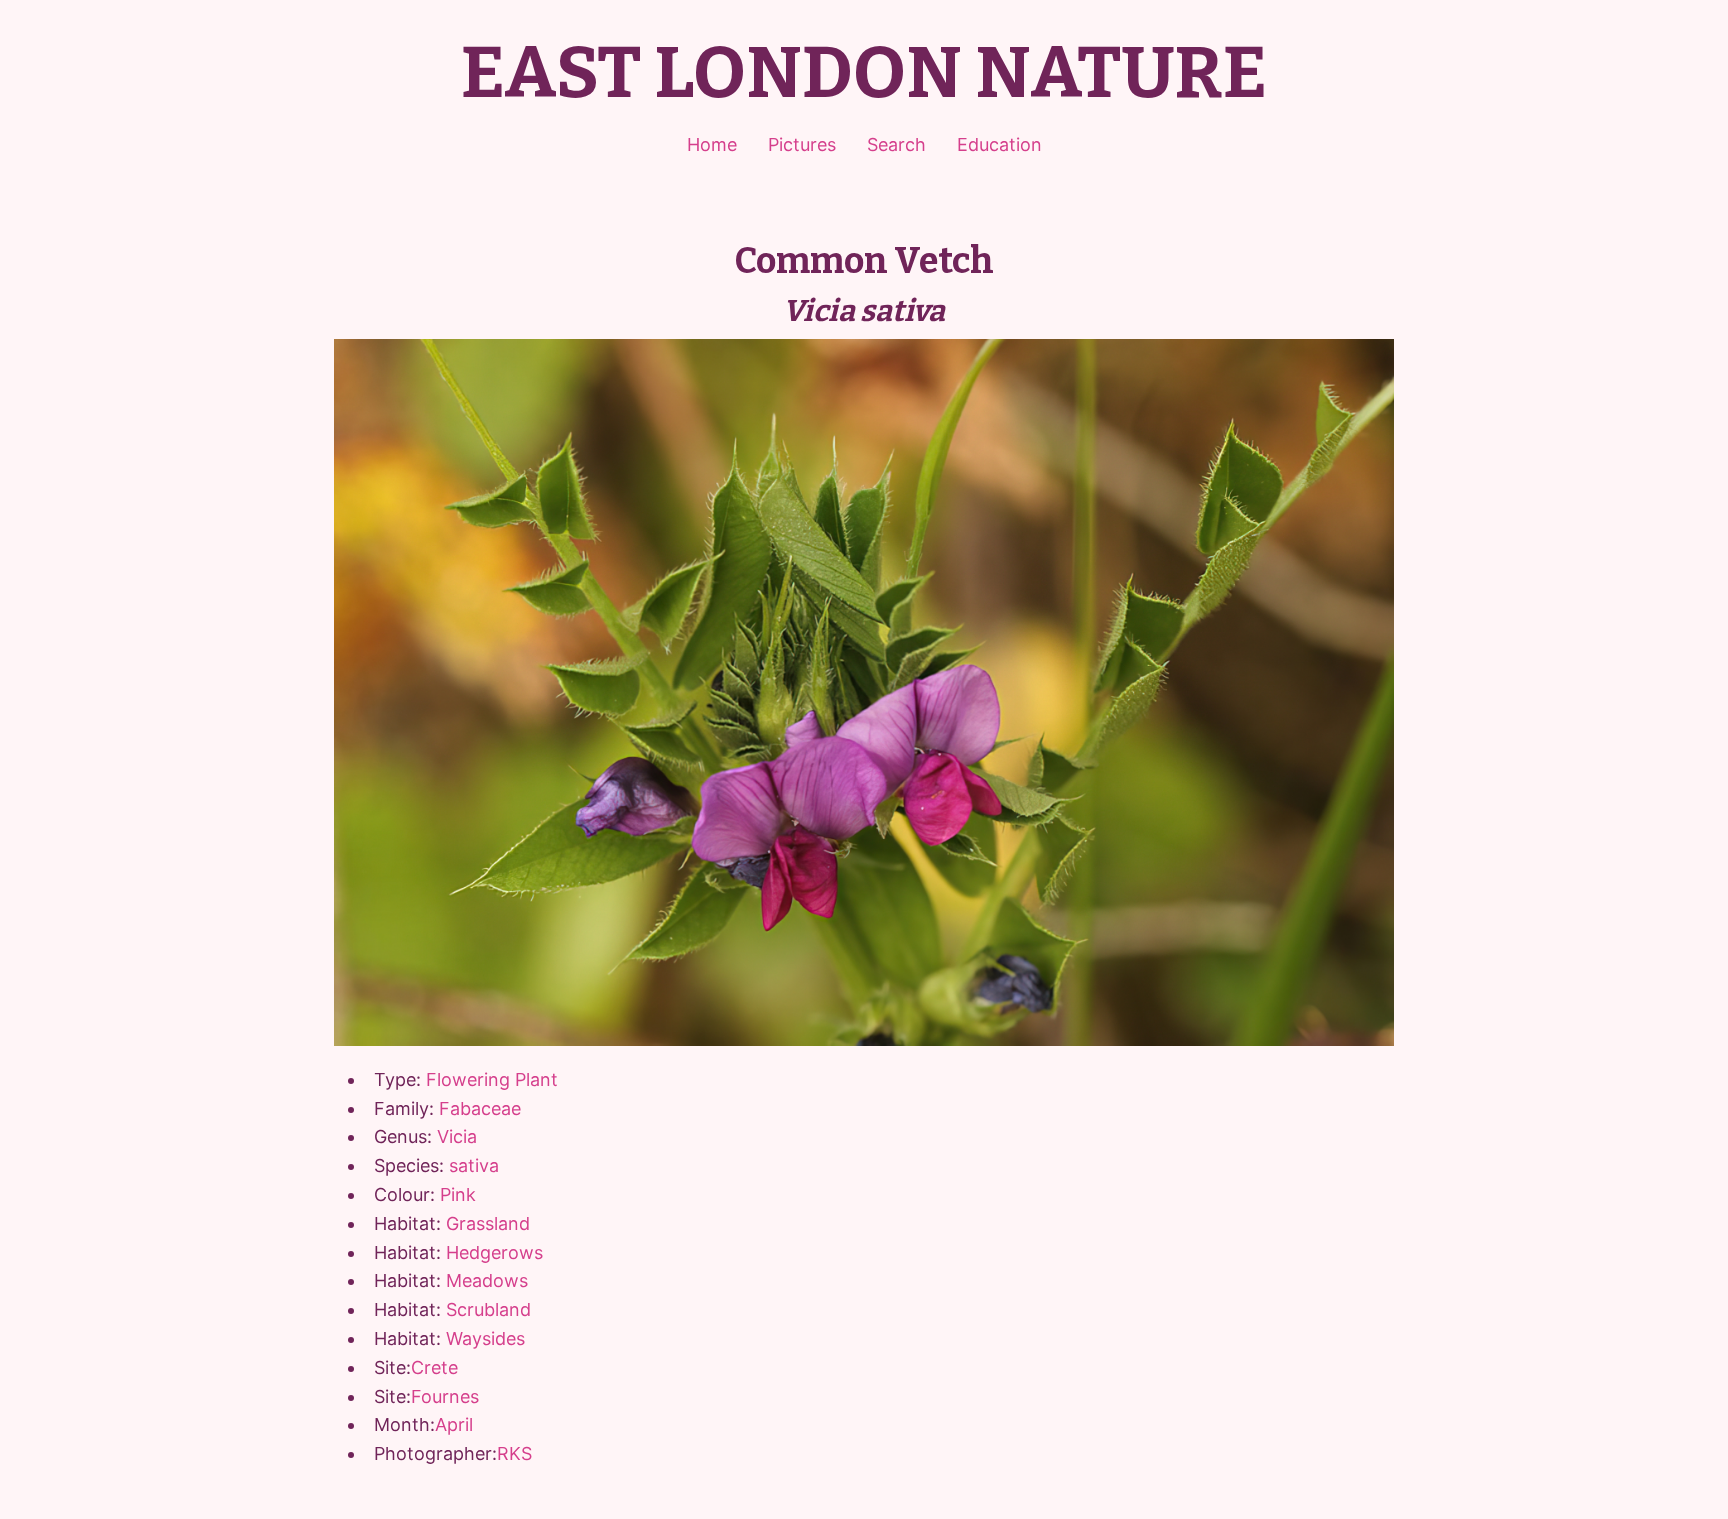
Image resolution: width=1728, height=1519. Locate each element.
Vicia (457, 1136)
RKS (514, 1453)
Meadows (487, 1280)
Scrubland (488, 1309)
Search (896, 144)
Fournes (445, 1396)
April (454, 1424)
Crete (434, 1367)
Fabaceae (480, 1108)
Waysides (485, 1338)
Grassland (488, 1223)
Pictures (802, 144)
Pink (458, 1194)
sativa (474, 1165)
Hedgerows (494, 1252)
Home (712, 144)
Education (999, 144)
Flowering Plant (492, 1079)
